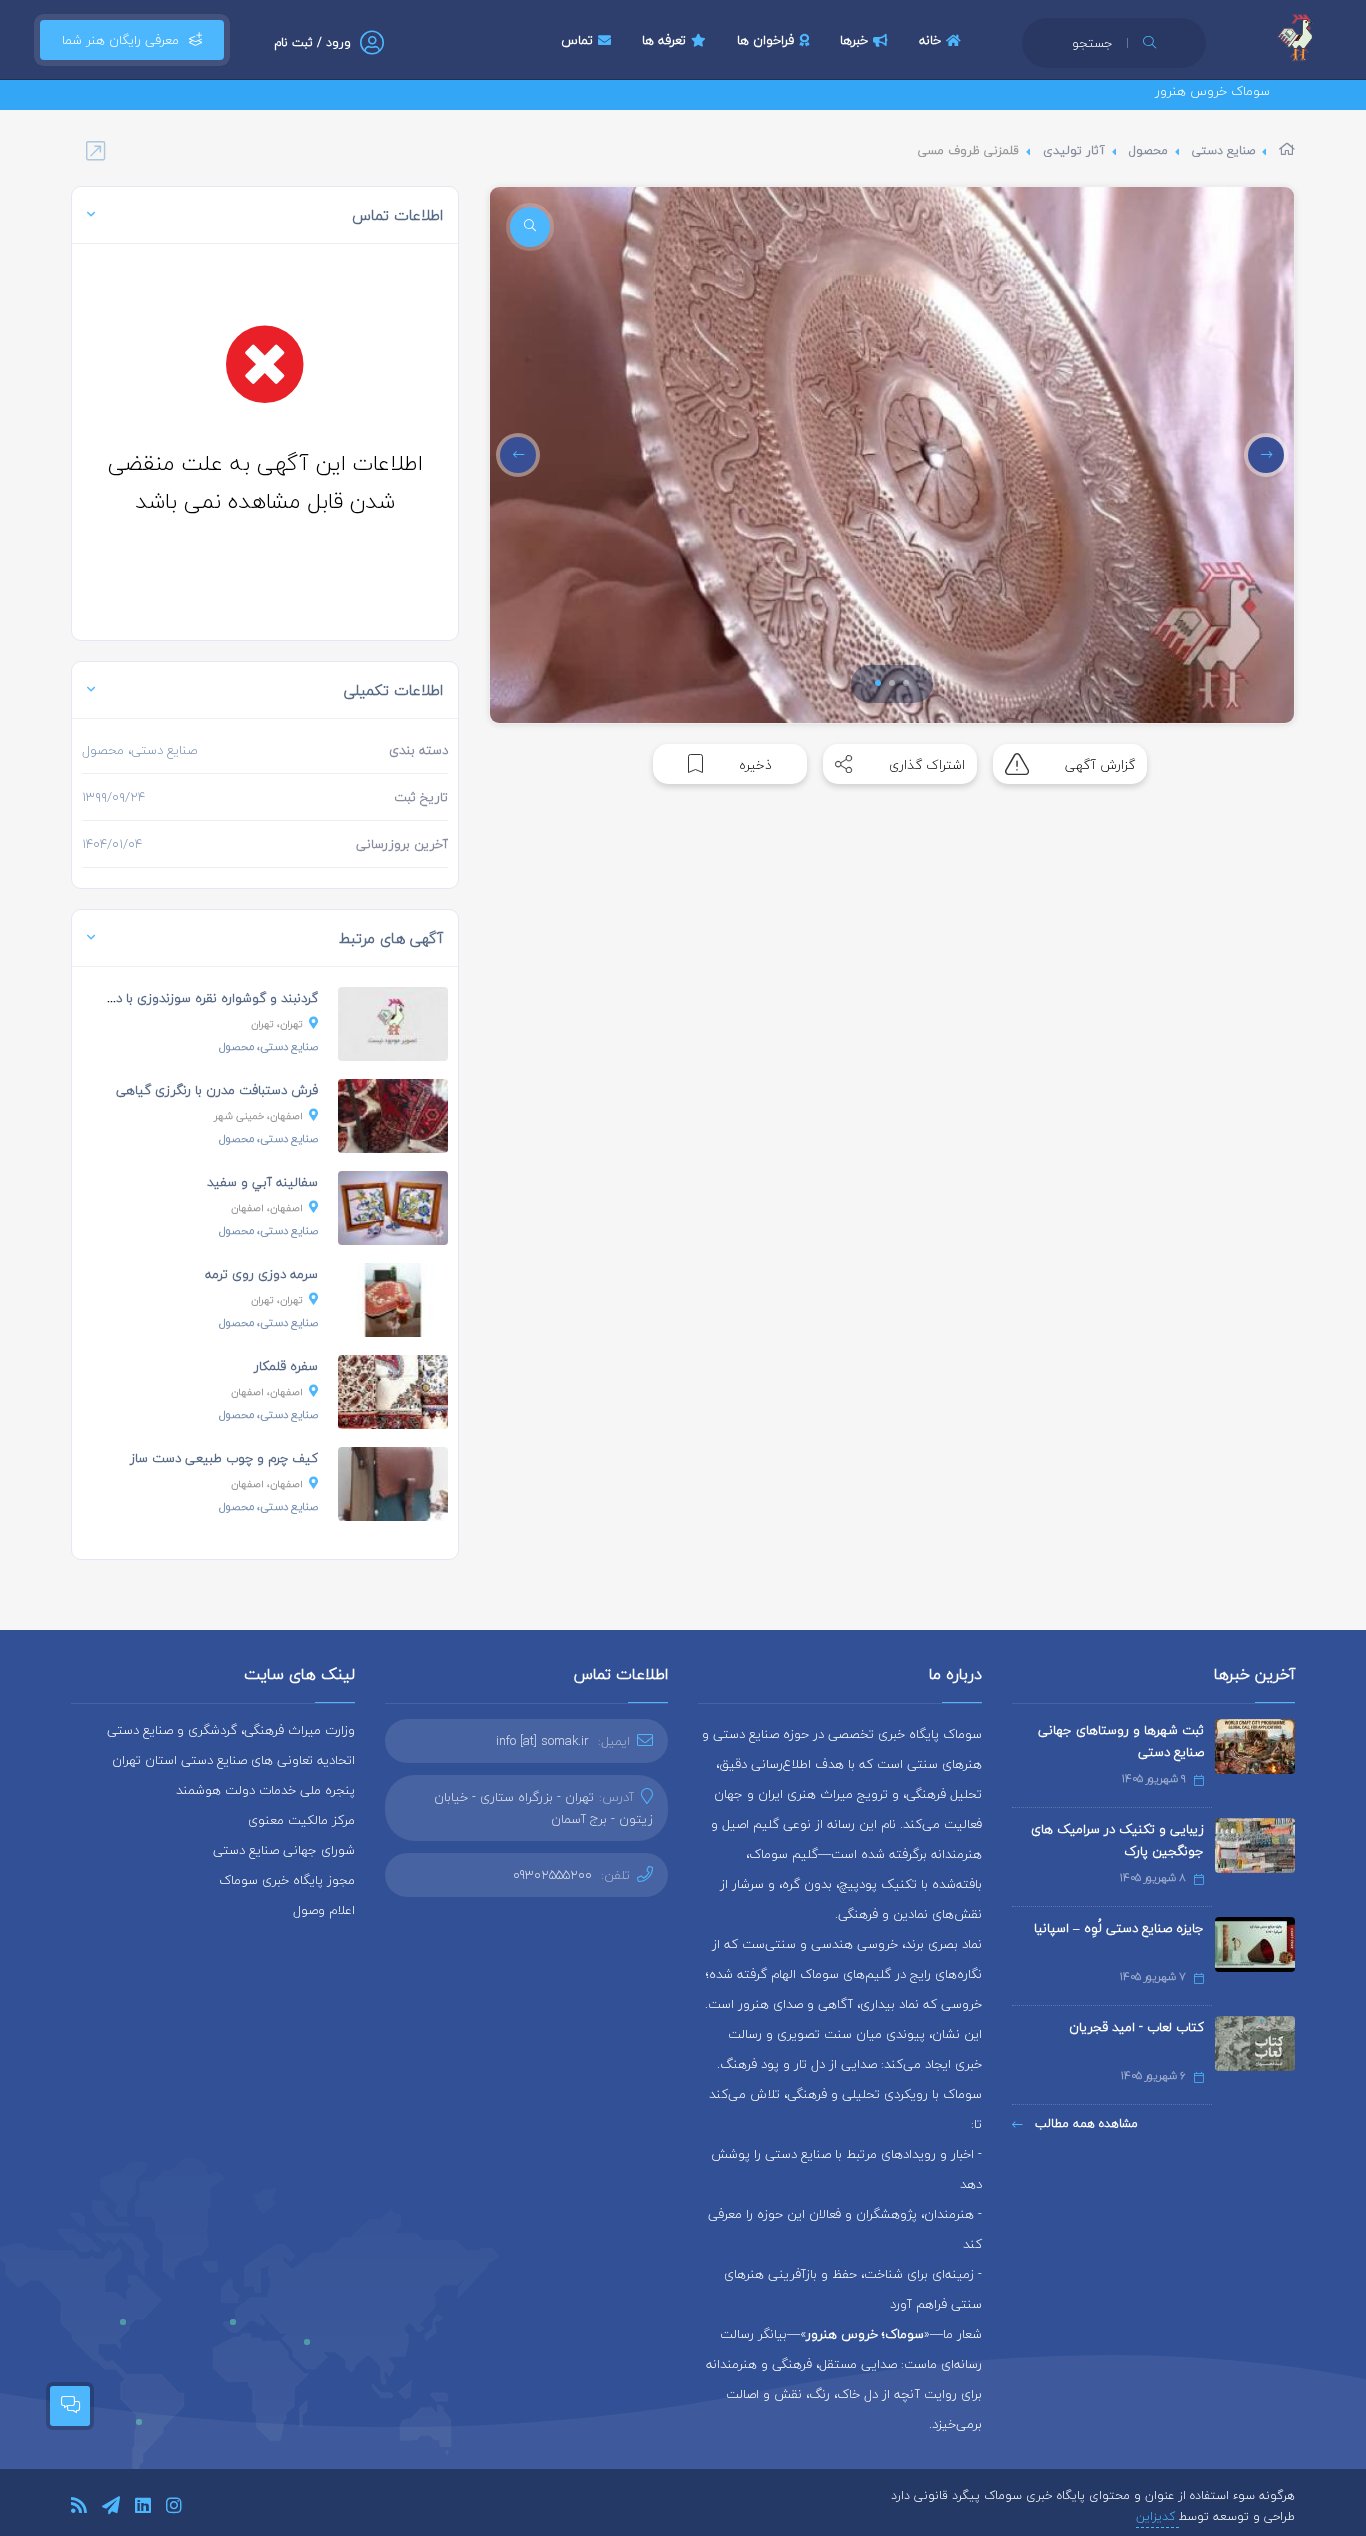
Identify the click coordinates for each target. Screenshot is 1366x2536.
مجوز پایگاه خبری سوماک (287, 1880)
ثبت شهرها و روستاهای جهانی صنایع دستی (1121, 1741)
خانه (930, 40)
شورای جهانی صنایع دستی (284, 1850)
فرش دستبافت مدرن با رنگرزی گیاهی (217, 1090)
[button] (878, 683)
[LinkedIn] (143, 2508)
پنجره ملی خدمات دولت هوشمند (265, 1790)
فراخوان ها (765, 40)
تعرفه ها (664, 40)
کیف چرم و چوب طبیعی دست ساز (224, 1458)
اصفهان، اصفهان (267, 1207)
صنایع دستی (1223, 150)
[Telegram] (111, 2508)
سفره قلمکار (286, 1366)
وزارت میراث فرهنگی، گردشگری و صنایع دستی (231, 1730)
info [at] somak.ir (542, 1741)
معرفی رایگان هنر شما (120, 40)
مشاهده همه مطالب (1084, 2123)
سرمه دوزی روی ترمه (261, 1274)
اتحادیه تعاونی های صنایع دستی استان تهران (233, 1760)
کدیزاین (1157, 2516)
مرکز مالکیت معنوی (301, 1820)
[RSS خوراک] (79, 2508)
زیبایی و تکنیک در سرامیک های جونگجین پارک (1117, 1840)
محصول (1148, 150)
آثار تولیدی (1074, 150)
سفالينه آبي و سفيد (262, 1182)
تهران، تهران (277, 1023)
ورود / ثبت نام (312, 42)
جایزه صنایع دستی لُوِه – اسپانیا (1119, 1928)
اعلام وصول (324, 1910)
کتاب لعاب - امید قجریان (1136, 2027)
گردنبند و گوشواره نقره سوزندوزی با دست (205, 998)
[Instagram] (174, 2508)
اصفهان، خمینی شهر (258, 1115)
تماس (577, 40)
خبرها (854, 40)
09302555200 (552, 1875)
